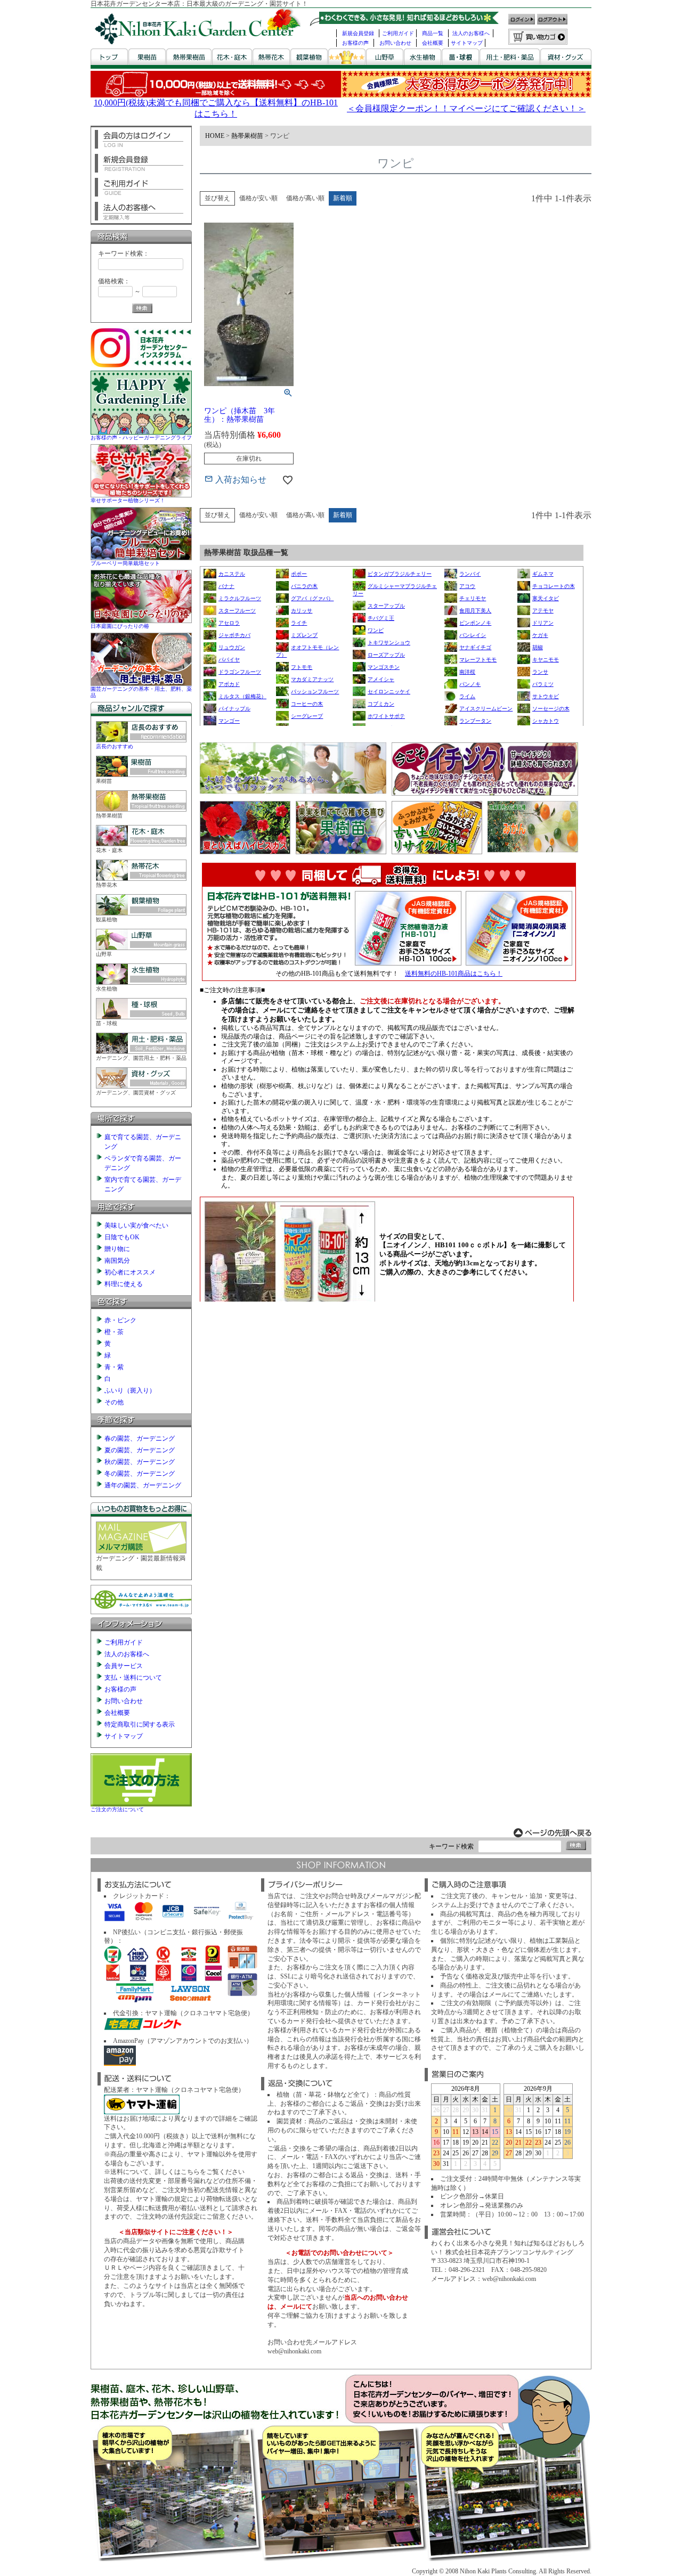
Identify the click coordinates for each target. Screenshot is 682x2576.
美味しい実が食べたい (136, 1225)
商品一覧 (433, 33)
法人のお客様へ (471, 33)
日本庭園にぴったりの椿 (120, 626)
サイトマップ (467, 43)
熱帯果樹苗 (247, 136)
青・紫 (114, 1367)
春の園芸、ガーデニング (140, 1438)
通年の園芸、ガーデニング (143, 1485)
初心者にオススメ (130, 1272)
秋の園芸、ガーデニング (140, 1462)
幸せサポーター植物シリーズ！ (128, 500)
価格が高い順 (305, 198)
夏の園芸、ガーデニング (140, 1450)
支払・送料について (133, 1678)
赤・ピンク (120, 1320)
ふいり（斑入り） (130, 1391)
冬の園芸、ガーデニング (140, 1474)
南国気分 (117, 1261)
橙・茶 (114, 1332)
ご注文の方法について (117, 1809)
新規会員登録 (358, 33)
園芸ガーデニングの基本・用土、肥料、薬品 (141, 692)
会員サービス (124, 1666)
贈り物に (117, 1249)
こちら (190, 2172)
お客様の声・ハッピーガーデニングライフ (141, 437)
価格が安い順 (258, 198)
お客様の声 (355, 43)
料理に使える (124, 1284)
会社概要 (433, 43)
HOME (215, 136)
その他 (114, 1402)
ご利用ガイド (398, 33)
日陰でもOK (122, 1237)
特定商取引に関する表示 (140, 1724)
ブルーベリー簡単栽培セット (125, 563)
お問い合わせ (395, 43)
